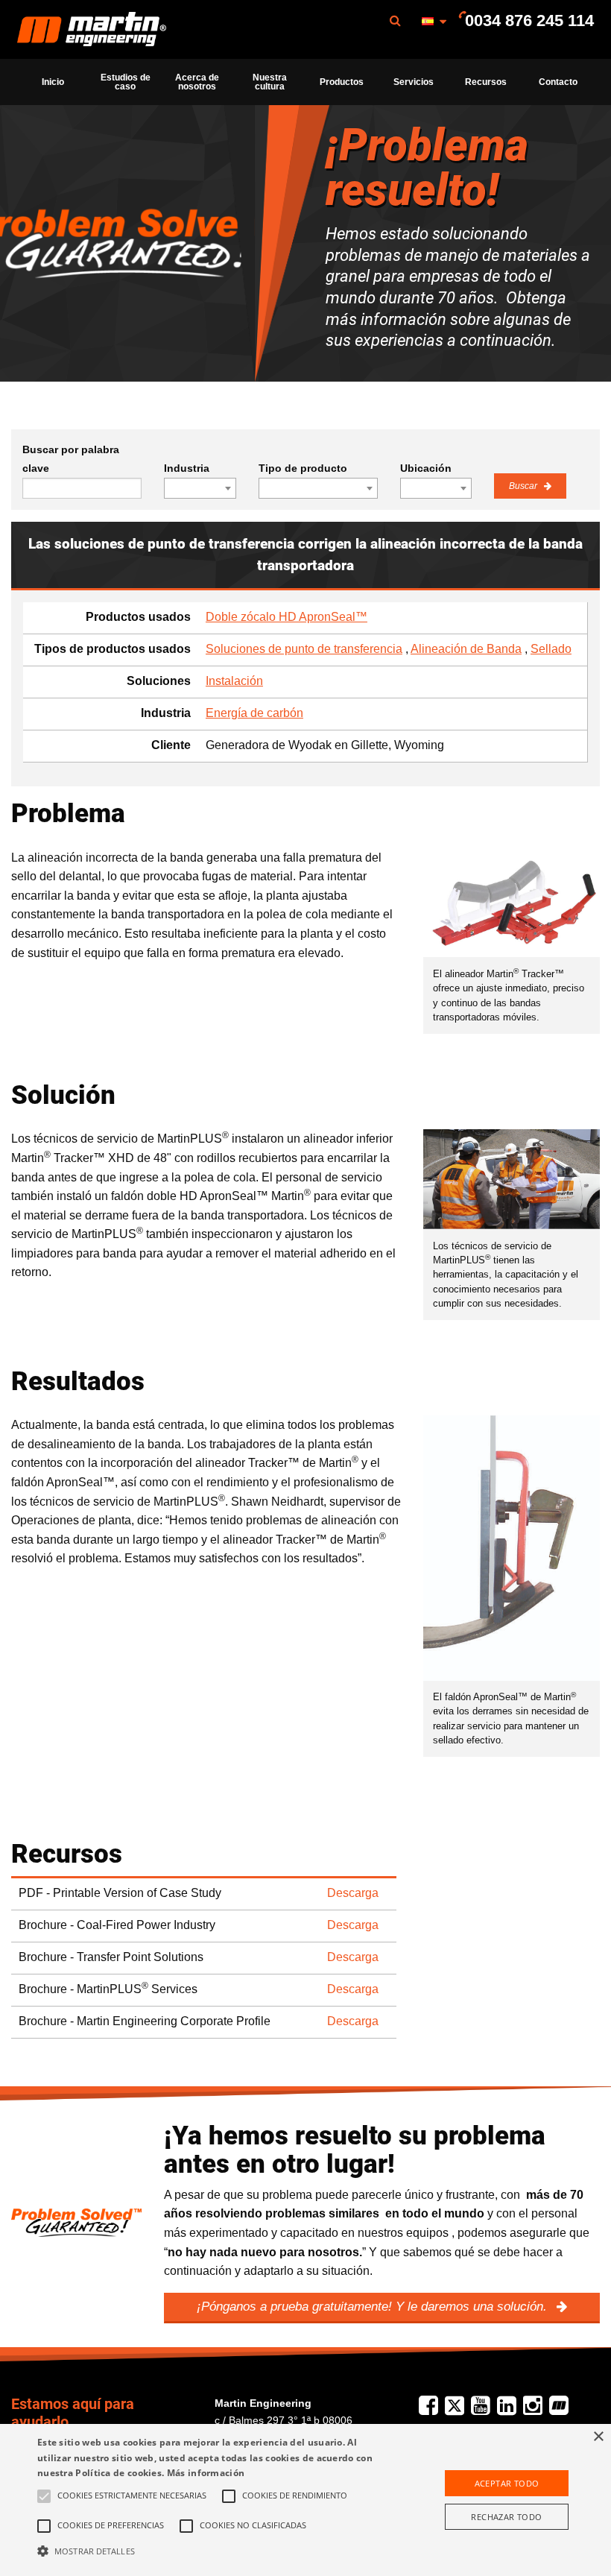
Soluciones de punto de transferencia (304, 649)
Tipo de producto (303, 468)
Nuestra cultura (270, 82)
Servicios (414, 82)
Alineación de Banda (466, 649)
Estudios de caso (126, 82)
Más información (206, 2473)
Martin (92, 30)
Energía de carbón (254, 713)
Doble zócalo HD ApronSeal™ (286, 617)
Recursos (486, 82)
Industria (187, 468)
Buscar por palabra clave (71, 459)
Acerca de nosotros (197, 82)
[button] (212, 2551)
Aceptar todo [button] (507, 2483)
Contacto (558, 82)
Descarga (353, 1893)
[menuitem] (92, 29)
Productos (342, 82)
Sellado (551, 649)
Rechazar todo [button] (506, 2517)
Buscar (524, 486)
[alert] (305, 2500)
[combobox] (200, 488)
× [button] (598, 2437)
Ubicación (426, 468)
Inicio (53, 82)
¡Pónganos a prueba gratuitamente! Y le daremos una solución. (374, 2307)
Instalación (234, 681)
